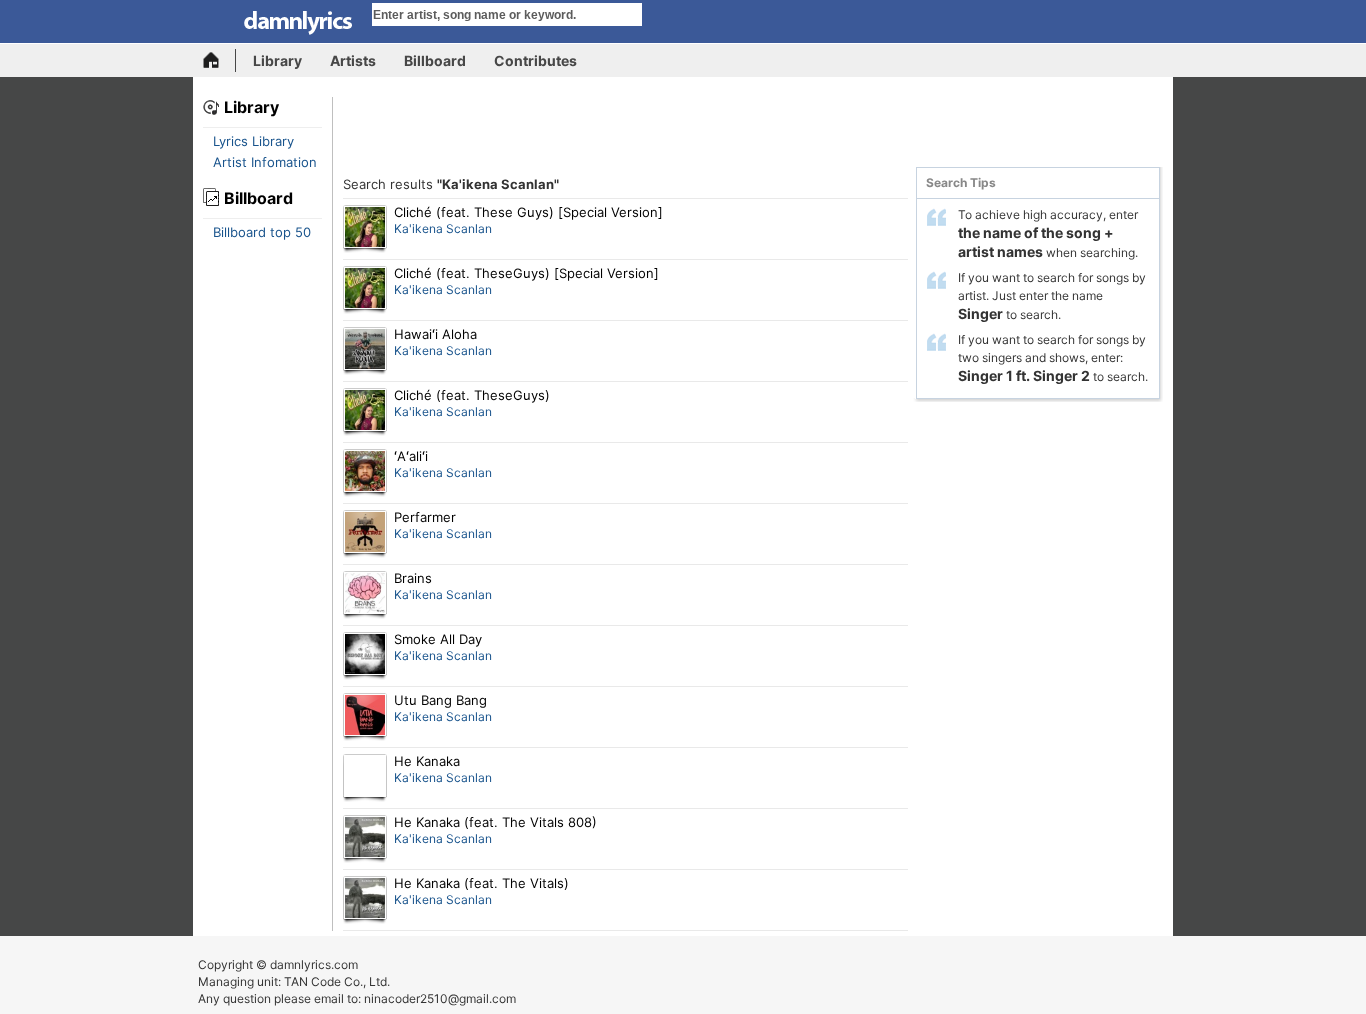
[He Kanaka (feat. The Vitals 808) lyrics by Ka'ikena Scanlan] (365, 839)
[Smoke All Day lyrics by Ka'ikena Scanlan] (365, 656)
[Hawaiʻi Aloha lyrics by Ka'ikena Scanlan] (365, 351)
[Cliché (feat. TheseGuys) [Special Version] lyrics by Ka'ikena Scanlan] (365, 290)
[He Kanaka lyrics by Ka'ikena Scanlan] (365, 778)
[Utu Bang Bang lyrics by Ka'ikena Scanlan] (365, 717)
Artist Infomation (265, 162)
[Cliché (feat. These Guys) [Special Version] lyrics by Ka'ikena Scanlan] (365, 229)
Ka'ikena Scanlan (443, 228)
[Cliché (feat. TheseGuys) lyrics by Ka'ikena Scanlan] (365, 412)
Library (277, 60)
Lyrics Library (253, 141)
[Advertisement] (753, 132)
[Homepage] (219, 60)
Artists (353, 60)
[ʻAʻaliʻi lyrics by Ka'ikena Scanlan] (365, 473)
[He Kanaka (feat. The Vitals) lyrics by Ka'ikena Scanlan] (365, 900)
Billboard (435, 60)
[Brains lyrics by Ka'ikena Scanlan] (365, 595)
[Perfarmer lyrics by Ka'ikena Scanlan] (365, 534)
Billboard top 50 (262, 232)
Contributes (535, 60)
